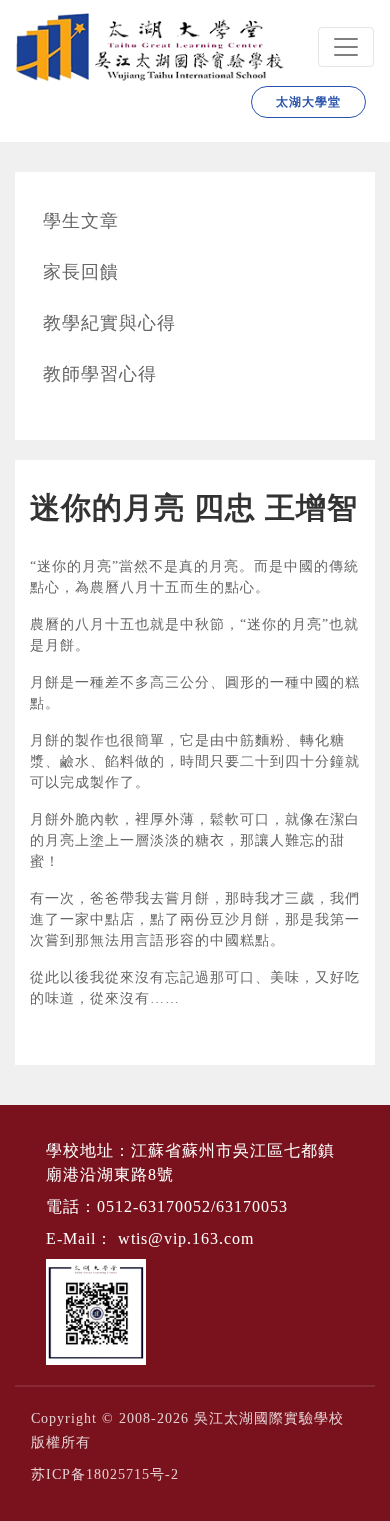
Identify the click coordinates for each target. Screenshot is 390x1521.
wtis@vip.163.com (186, 1238)
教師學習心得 (100, 374)
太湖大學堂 (308, 102)
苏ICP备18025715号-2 (105, 1474)
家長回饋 (81, 272)
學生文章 (81, 221)
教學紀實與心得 (109, 323)
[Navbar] (346, 47)
